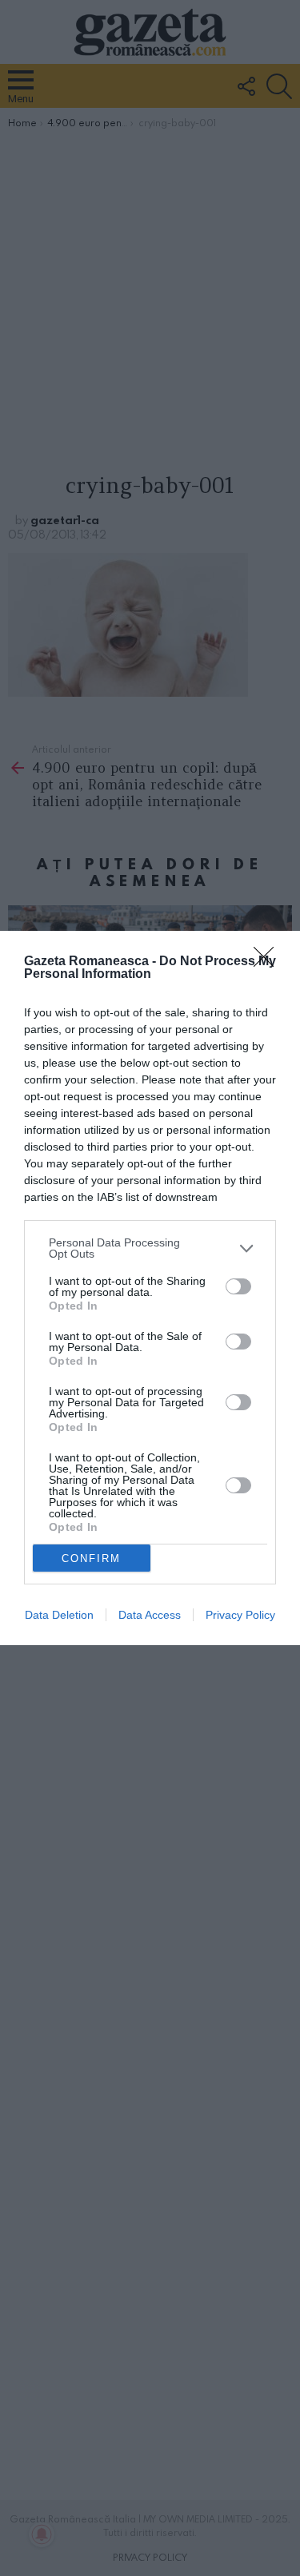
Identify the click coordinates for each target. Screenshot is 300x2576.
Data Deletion (59, 1615)
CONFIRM (91, 1558)
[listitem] (150, 1248)
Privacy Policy (240, 1615)
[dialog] (150, 1288)
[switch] (238, 1286)
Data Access (150, 1615)
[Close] (269, 962)
